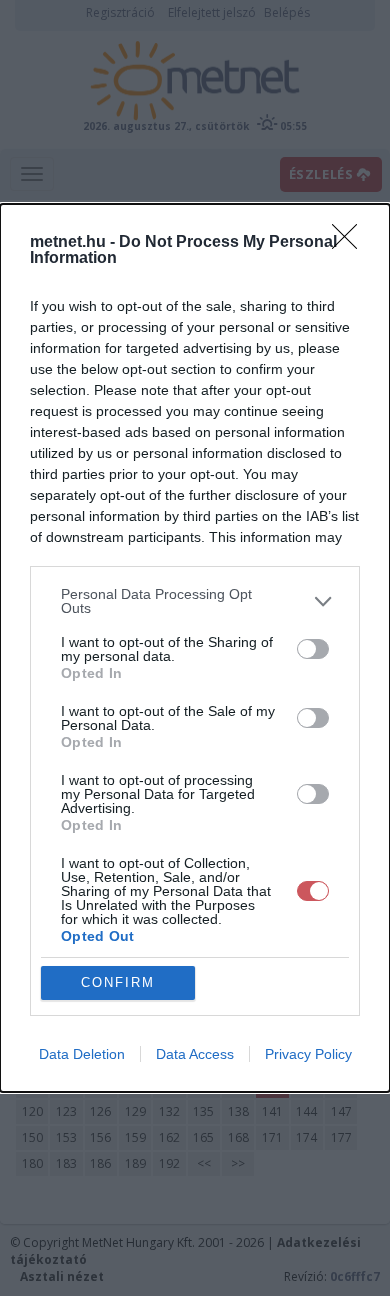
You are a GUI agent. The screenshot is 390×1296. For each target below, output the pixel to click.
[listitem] (195, 601)
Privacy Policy (308, 1054)
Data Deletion (82, 1054)
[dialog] (195, 648)
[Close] (351, 243)
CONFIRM (118, 982)
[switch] (313, 649)
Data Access (195, 1054)
